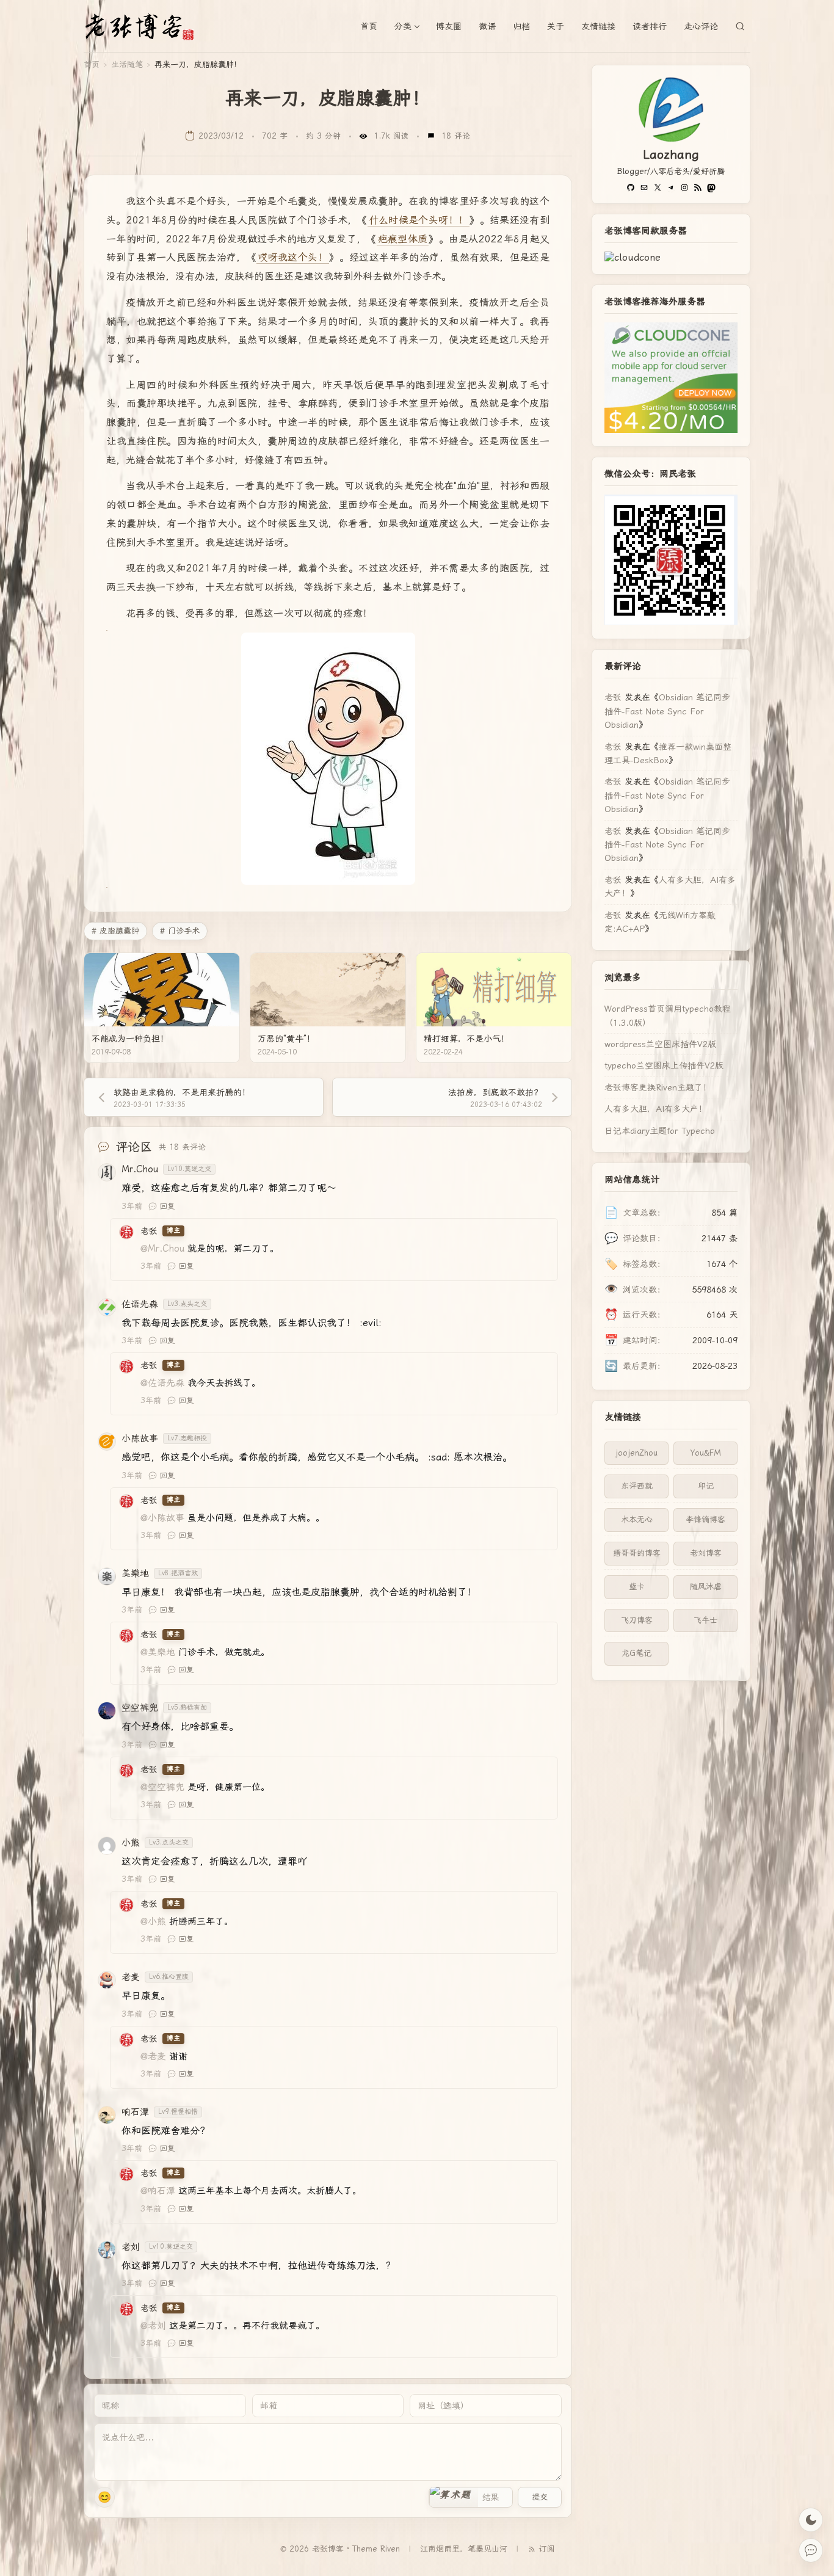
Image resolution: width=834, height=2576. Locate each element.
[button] (454, 2497)
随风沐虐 (706, 1587)
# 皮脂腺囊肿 (115, 931)
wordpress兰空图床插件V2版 (660, 1044)
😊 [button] (104, 2497)
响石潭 (135, 2112)
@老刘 (153, 2326)
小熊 (131, 1843)
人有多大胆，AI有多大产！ (656, 1109)
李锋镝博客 (705, 1519)
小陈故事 (140, 1439)
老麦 (131, 1977)
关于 (556, 26)
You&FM (706, 1453)
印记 (706, 1486)
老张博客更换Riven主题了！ (658, 1087)
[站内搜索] (740, 26)
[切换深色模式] (811, 2520)
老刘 (131, 2247)
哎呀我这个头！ (293, 257)
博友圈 (449, 26)
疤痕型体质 (403, 239)
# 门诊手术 (180, 931)
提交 (540, 2497)
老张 (613, 697)
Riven (390, 2549)
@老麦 (153, 2056)
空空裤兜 (140, 1708)
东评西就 (637, 1486)
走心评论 (701, 26)
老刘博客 (706, 1553)
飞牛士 (705, 1620)
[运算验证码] (471, 2497)
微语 (487, 26)
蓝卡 (637, 1587)
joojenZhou (636, 1453)
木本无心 (637, 1519)
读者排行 (650, 26)
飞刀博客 (637, 1620)
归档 (521, 26)
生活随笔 (127, 64)
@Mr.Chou (162, 1249)
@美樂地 (158, 1652)
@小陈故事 (162, 1518)
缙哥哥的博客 (637, 1553)
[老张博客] (145, 26)
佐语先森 (140, 1304)
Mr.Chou (140, 1169)
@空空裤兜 (162, 1787)
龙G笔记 (636, 1653)
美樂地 (135, 1573)
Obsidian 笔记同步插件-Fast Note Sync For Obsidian (667, 711)
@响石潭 (158, 2191)
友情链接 (598, 26)
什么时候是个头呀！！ (419, 220)
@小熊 (153, 1921)
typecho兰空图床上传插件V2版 (664, 1065)
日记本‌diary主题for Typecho (660, 1131)
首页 (369, 26)
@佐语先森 (162, 1383)
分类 (403, 26)
